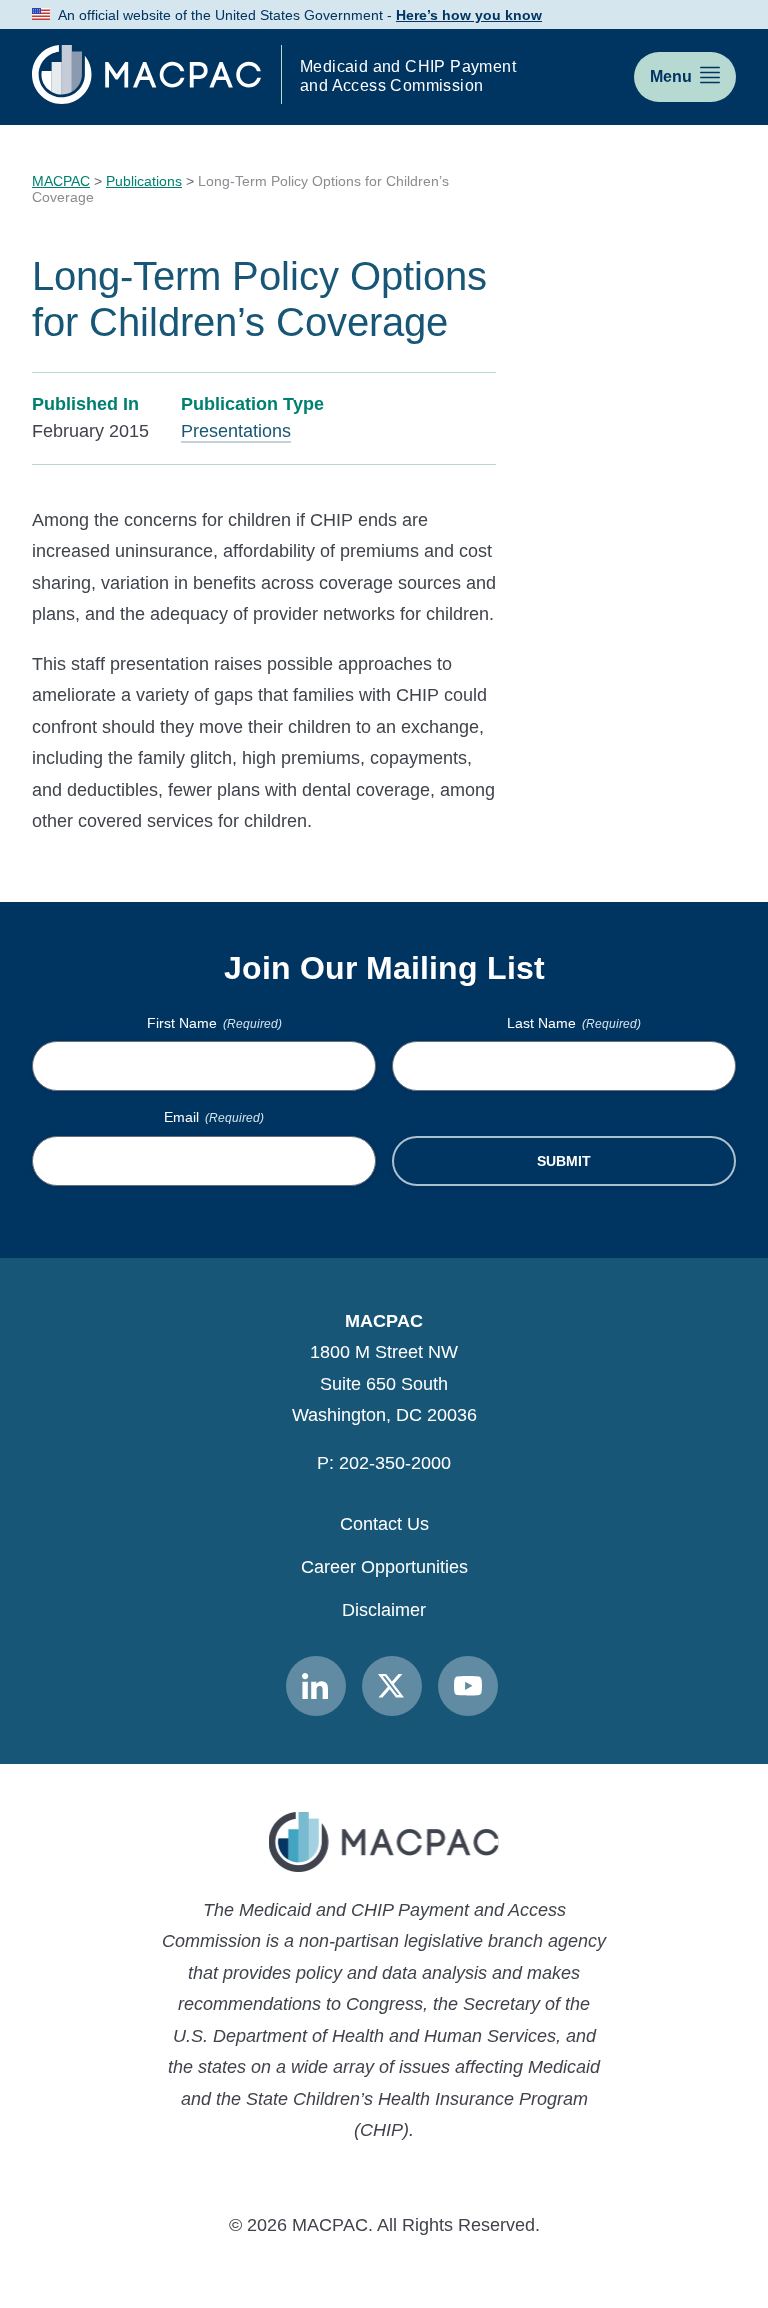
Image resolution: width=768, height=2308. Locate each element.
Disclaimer (384, 1610)
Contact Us (384, 1524)
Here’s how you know (469, 15)
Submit (564, 1161)
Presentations (236, 431)
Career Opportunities (384, 1567)
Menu (671, 76)
